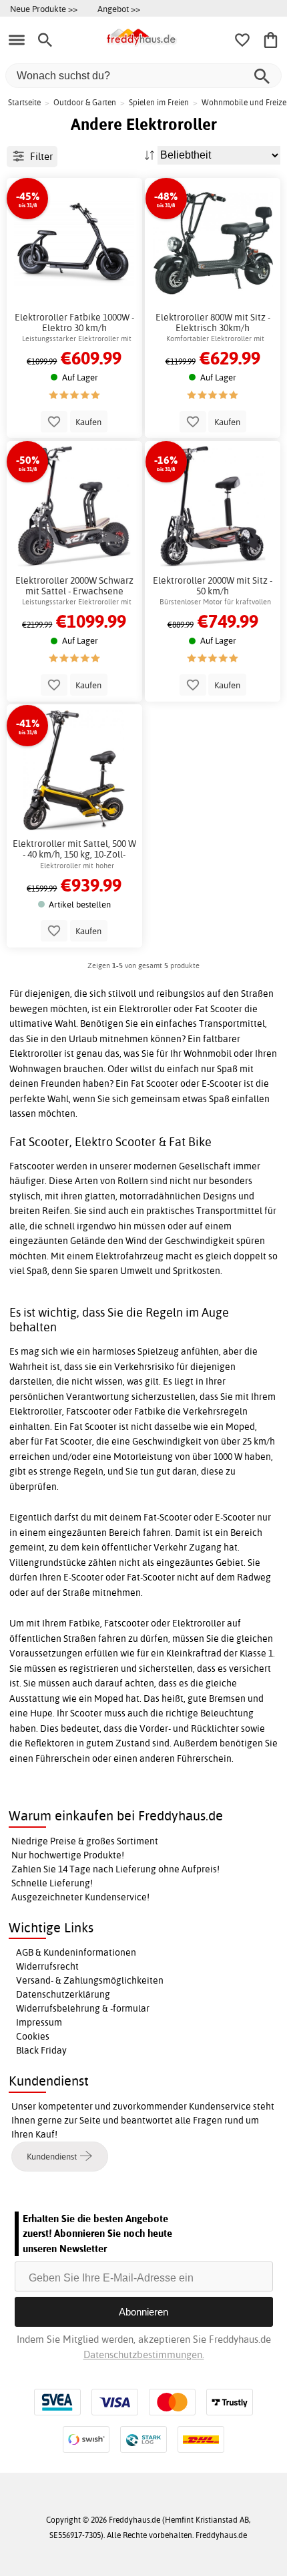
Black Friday (41, 2050)
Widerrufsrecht (47, 1966)
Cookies (33, 2036)
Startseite (24, 102)
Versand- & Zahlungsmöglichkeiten (90, 1980)
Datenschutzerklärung (63, 1994)
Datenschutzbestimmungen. (144, 2354)
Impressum (39, 2022)
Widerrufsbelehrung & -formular (83, 2008)
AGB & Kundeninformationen (76, 1952)
